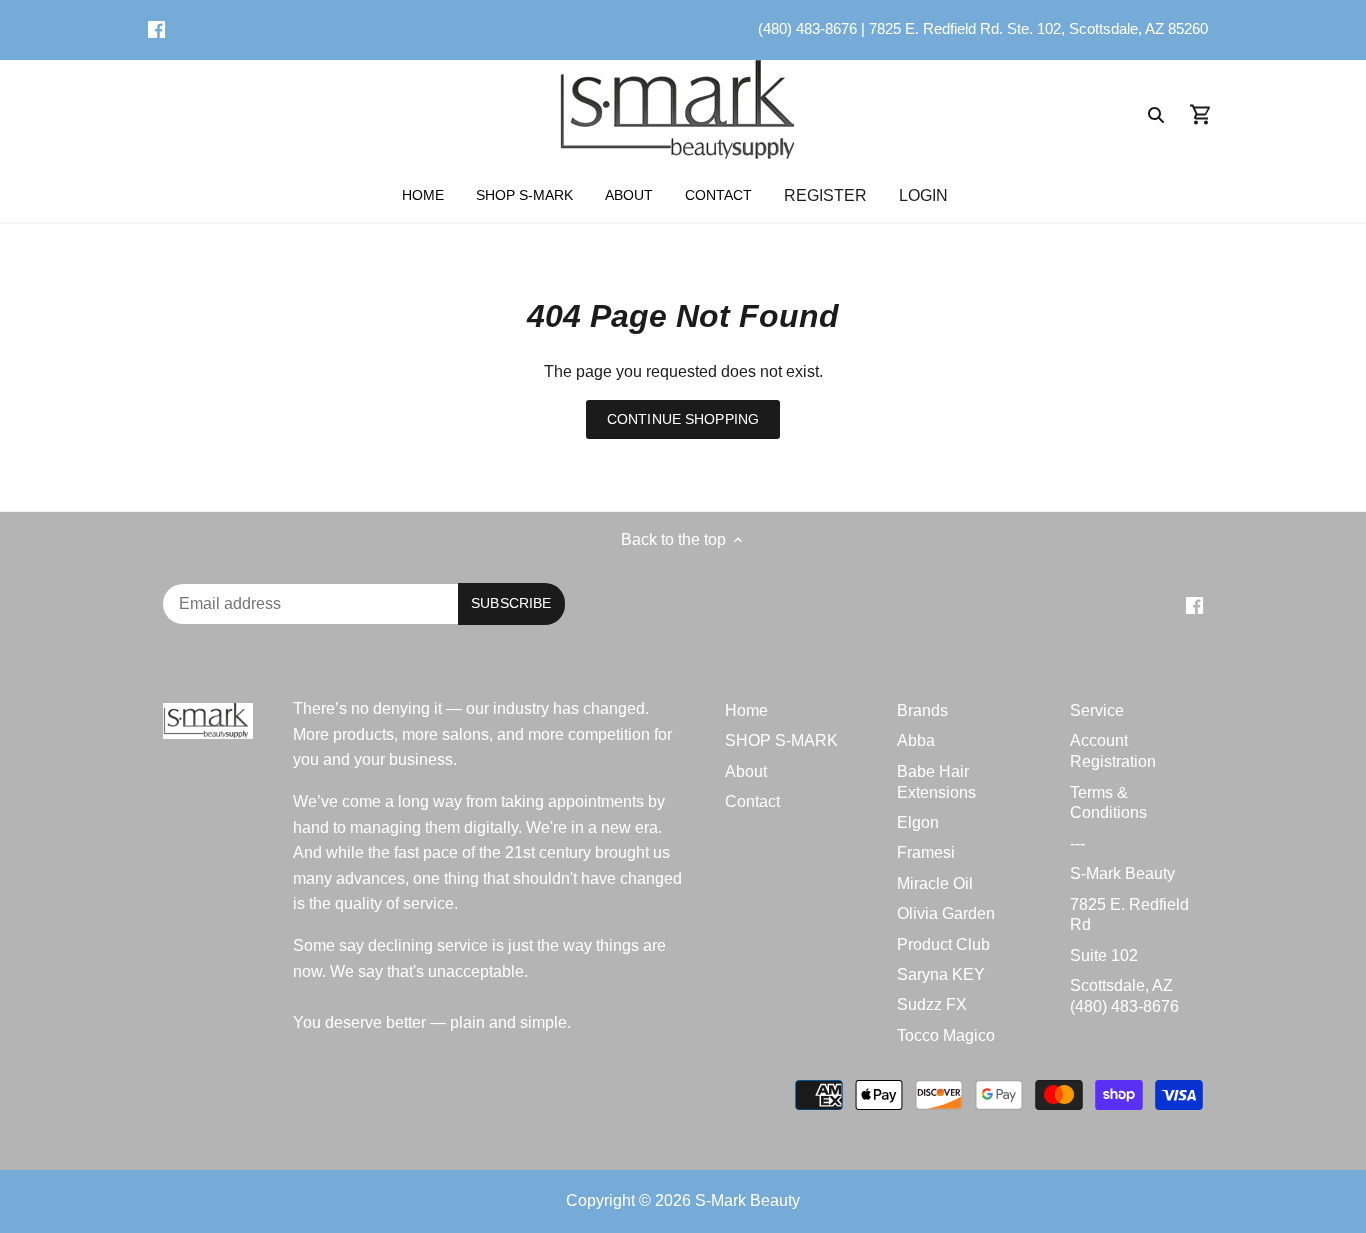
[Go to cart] (1201, 113)
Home (746, 710)
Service (1097, 710)
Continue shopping (683, 419)
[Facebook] (156, 29)
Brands (922, 710)
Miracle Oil (935, 883)
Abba (916, 740)
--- (1077, 843)
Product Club (943, 944)
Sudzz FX (932, 1004)
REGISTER (825, 194)
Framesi (926, 852)
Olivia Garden (946, 913)
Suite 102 (1104, 955)
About (746, 771)
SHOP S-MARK (781, 740)
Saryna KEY (941, 974)
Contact (752, 801)
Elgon (918, 822)
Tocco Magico (946, 1035)
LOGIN (923, 194)
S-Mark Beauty (1122, 873)
